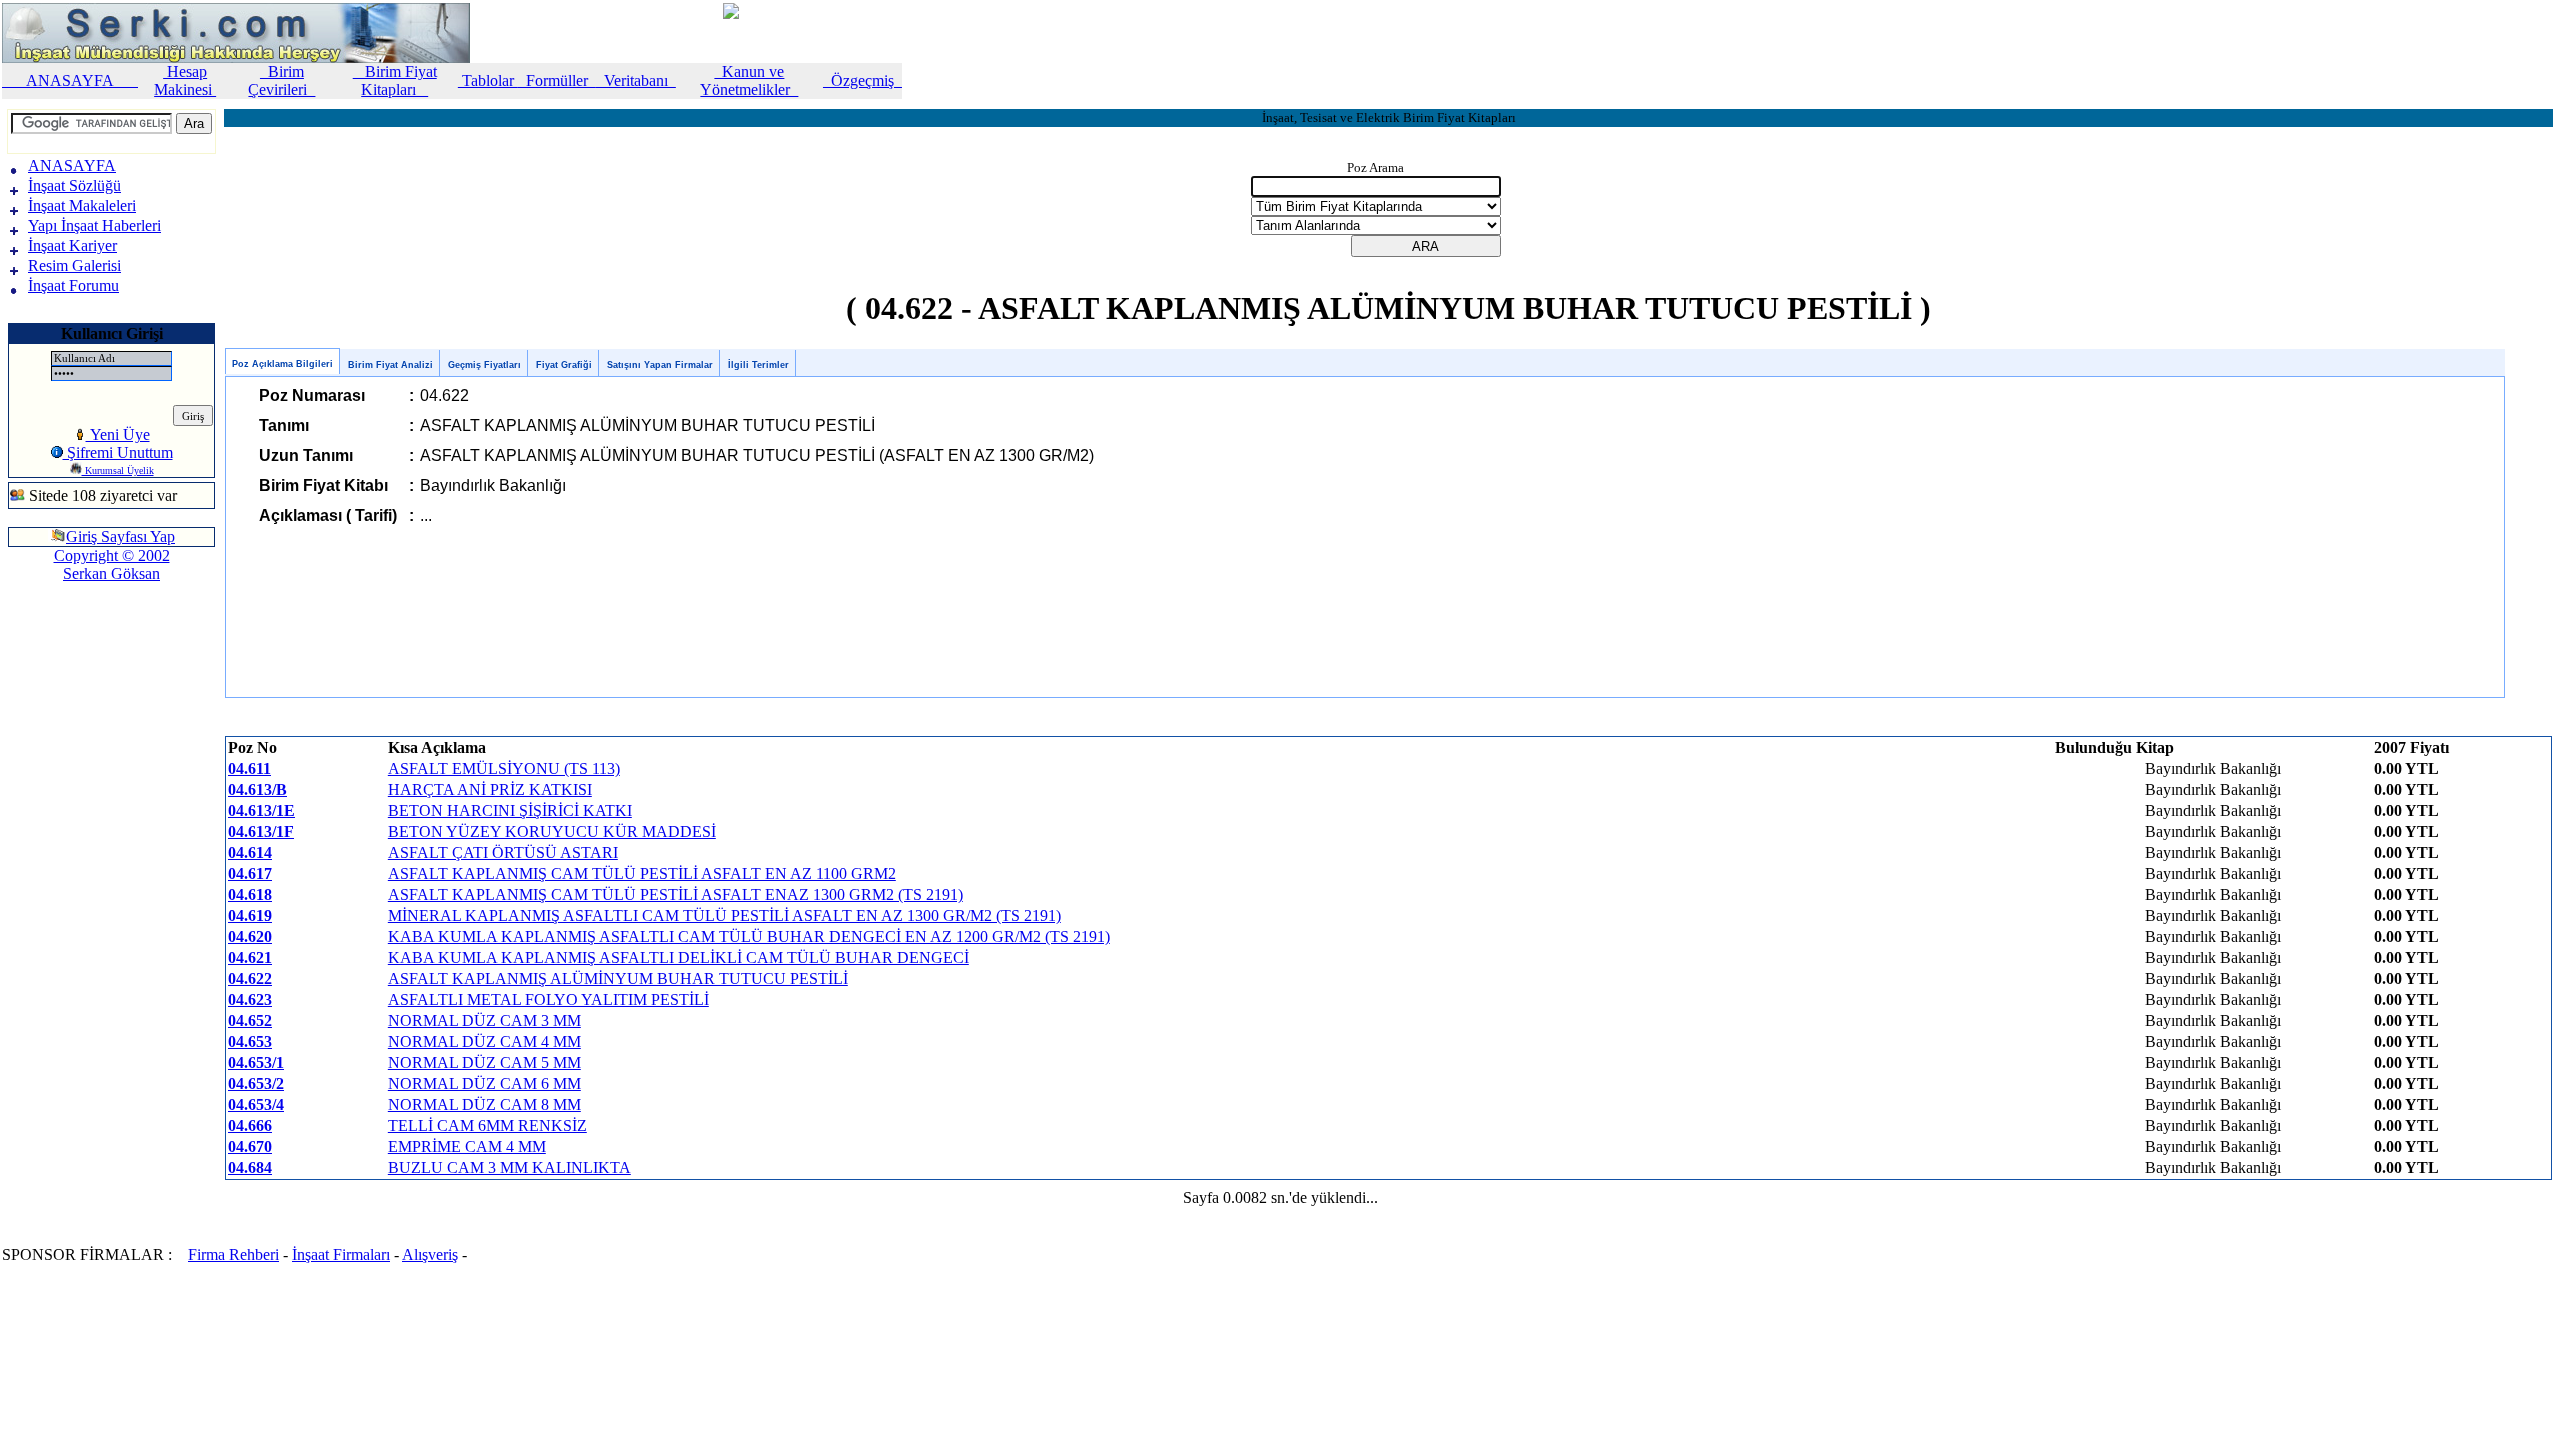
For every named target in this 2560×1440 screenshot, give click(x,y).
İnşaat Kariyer (72, 245)
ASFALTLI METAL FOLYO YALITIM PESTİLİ (548, 999)
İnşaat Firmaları (341, 1254)
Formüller (557, 80)
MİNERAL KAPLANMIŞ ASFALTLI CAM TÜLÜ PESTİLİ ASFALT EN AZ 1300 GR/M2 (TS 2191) (724, 915)
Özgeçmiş (862, 80)
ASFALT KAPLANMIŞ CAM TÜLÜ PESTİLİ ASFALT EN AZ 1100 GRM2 (642, 873)
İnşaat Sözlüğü (74, 185)
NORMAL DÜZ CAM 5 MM (484, 1062)
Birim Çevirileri (281, 80)
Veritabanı (636, 80)
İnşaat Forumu (73, 285)
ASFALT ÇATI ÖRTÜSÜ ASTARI (503, 852)
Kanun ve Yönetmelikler (749, 80)
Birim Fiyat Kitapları (395, 80)
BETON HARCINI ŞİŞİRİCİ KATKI (510, 810)
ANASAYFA (70, 80)
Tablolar (488, 80)
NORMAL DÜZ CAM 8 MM (484, 1104)
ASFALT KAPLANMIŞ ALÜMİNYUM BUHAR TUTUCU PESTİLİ (618, 978)
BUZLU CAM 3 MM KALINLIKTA (509, 1167)
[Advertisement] (68, 664)
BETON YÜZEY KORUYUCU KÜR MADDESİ (552, 831)
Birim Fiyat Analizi (390, 365)
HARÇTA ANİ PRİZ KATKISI (490, 789)
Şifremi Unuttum (118, 452)
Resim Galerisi (74, 265)
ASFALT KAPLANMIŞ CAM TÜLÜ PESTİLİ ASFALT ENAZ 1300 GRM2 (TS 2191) (675, 894)
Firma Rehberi (233, 1254)
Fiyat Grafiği (564, 365)
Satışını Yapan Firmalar (660, 365)
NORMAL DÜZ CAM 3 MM (484, 1020)
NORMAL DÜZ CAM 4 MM (484, 1041)
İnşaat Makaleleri (82, 205)
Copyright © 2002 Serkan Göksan (112, 564)
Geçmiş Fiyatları (484, 365)
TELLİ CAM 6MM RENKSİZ (487, 1125)
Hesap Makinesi (185, 80)
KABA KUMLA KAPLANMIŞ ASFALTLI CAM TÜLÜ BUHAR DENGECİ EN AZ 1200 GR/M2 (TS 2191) (749, 936)
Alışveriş (430, 1254)
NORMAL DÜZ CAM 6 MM (484, 1083)
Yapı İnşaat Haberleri (94, 225)
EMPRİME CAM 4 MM (467, 1146)
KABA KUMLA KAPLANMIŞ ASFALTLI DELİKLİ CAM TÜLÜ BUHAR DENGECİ (678, 957)
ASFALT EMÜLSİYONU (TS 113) (504, 768)
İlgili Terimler (758, 365)
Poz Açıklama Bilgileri (282, 364)
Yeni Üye (118, 434)
